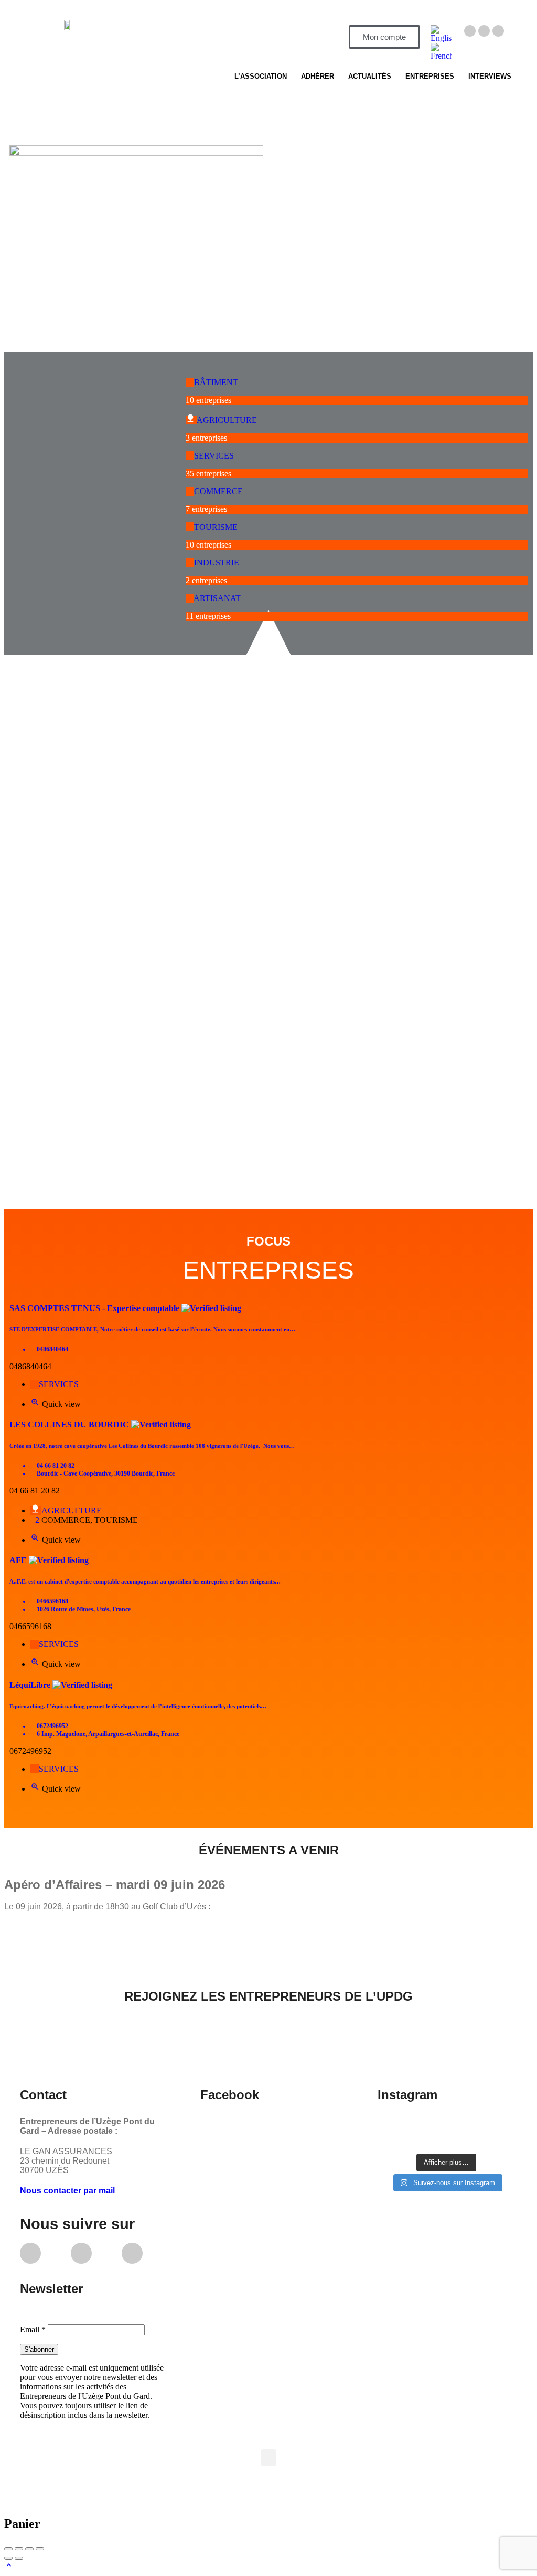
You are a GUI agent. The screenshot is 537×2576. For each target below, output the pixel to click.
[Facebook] (470, 31)
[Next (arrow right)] (19, 2558)
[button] (268, 2458)
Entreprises (430, 76)
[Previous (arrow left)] (8, 2558)
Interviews (490, 76)
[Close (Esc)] (8, 2549)
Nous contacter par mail (67, 2191)
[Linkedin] (498, 31)
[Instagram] (484, 31)
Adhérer (318, 76)
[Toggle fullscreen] (29, 2549)
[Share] (19, 2549)
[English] (441, 38)
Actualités (370, 76)
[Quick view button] (36, 1404)
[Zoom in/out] (40, 2549)
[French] (441, 56)
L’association (261, 76)
